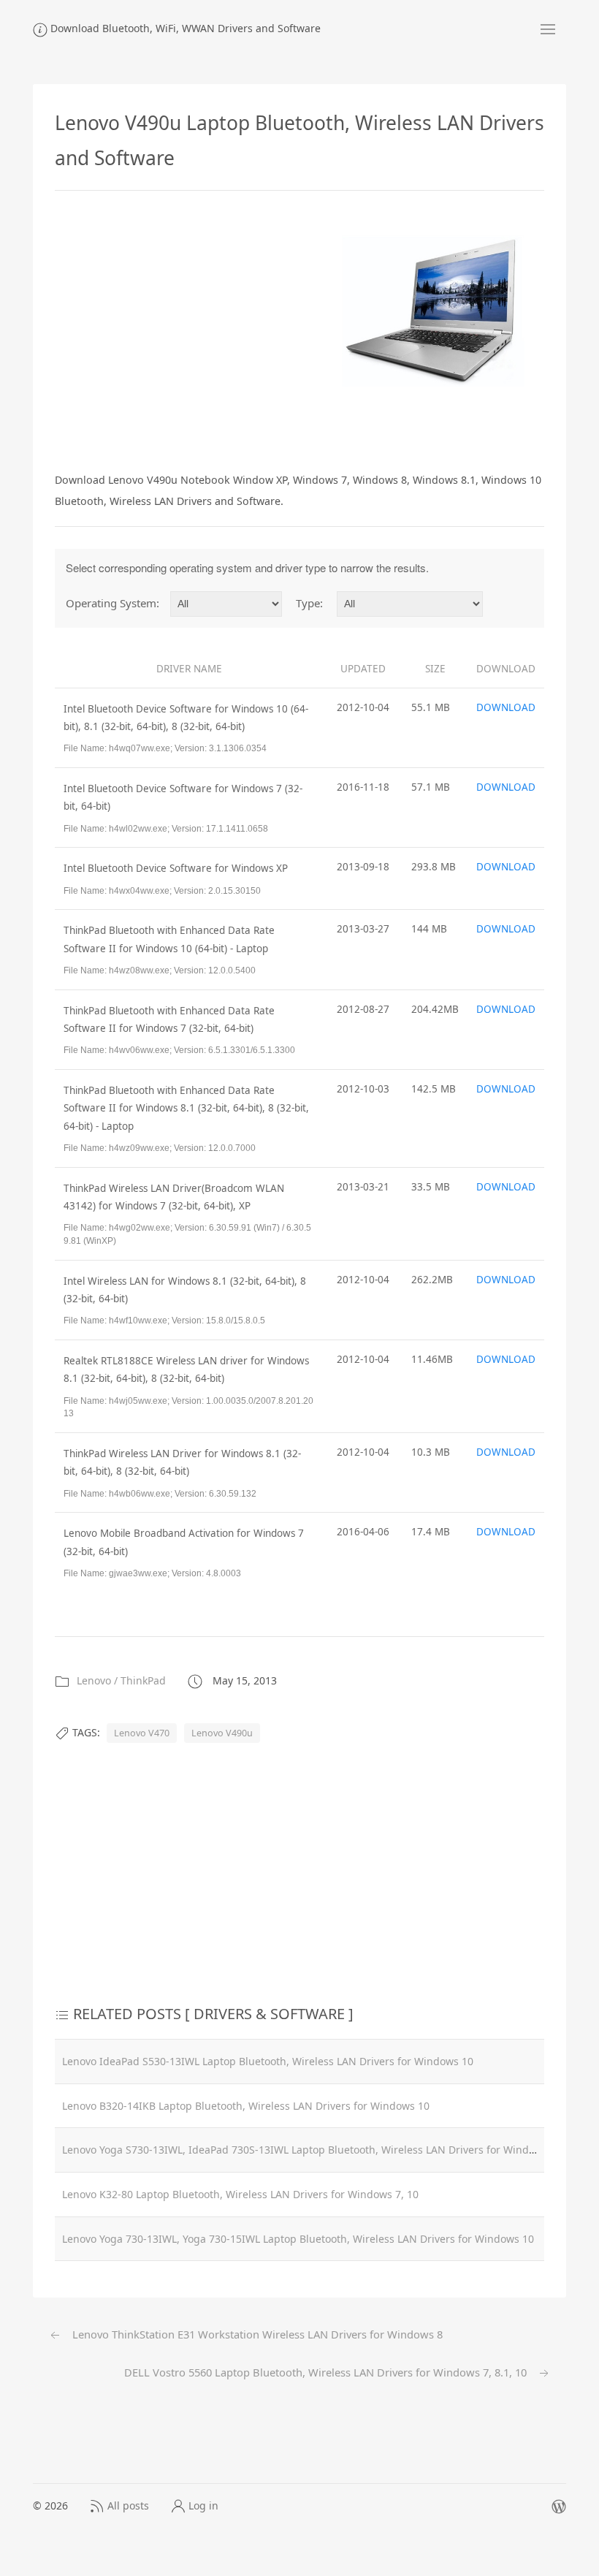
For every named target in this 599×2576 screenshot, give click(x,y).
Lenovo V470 (142, 1733)
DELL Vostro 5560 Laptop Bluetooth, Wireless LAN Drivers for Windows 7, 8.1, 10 (327, 2372)
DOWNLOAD (506, 707)
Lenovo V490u (222, 1733)
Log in (203, 2505)
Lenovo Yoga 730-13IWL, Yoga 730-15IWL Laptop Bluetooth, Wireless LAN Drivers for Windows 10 (298, 2239)
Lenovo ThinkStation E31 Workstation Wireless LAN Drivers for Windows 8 (256, 2334)
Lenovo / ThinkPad (121, 1680)
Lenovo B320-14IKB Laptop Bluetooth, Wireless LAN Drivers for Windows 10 (246, 2106)
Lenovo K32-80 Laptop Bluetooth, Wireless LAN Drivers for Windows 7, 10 (240, 2194)
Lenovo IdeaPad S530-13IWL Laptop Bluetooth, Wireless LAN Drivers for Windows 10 (268, 2061)
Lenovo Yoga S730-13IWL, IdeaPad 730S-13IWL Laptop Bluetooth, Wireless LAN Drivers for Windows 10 (312, 2150)
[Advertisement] (178, 328)
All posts (128, 2505)
